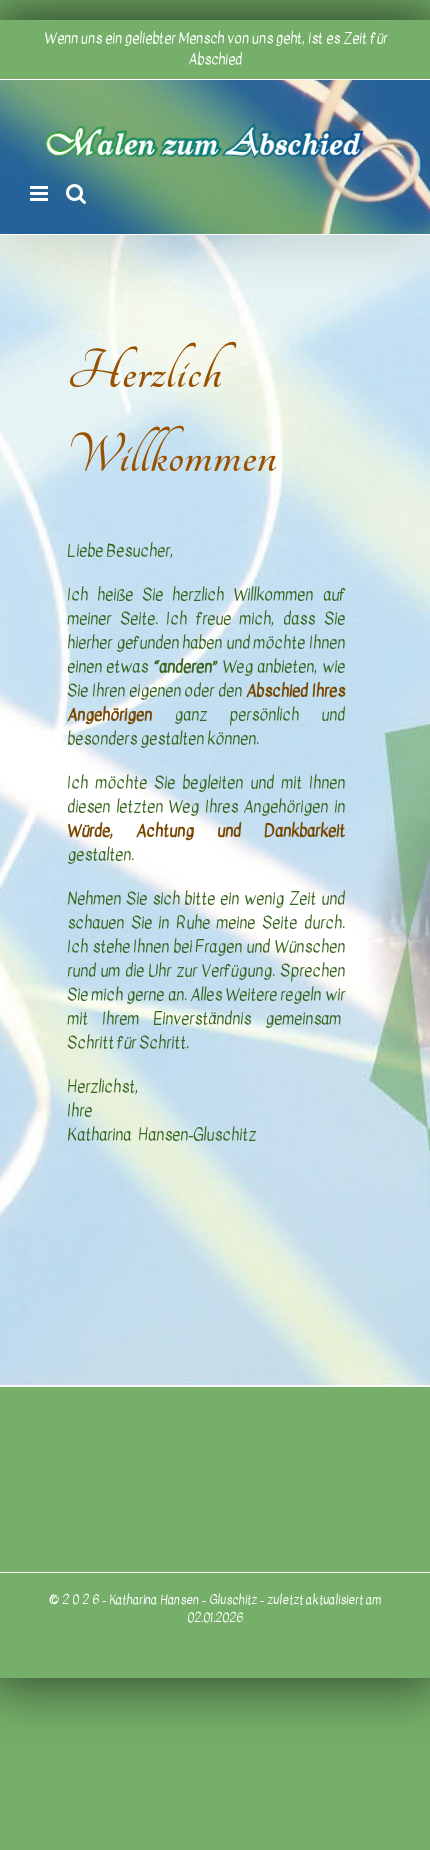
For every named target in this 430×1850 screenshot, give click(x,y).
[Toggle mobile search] (76, 193)
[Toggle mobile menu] (40, 193)
